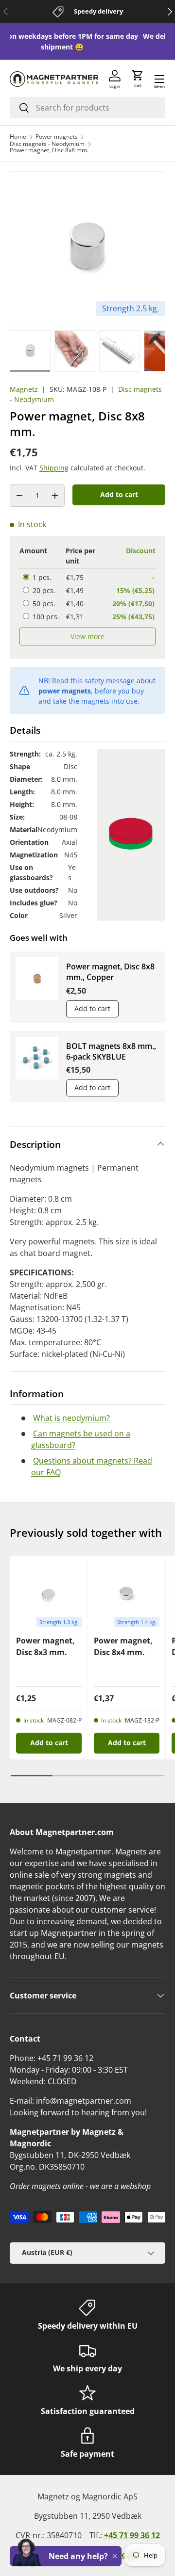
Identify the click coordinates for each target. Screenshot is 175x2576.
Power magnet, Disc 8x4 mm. (123, 1646)
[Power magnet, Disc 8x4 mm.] (127, 1594)
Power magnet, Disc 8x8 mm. (49, 150)
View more (87, 636)
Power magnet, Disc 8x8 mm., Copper (110, 972)
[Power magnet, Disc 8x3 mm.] (49, 1594)
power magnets (65, 691)
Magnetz (24, 389)
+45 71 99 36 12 (132, 2535)
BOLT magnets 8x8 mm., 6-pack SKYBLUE (111, 1051)
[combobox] (87, 108)
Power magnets (57, 137)
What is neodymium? (71, 1418)
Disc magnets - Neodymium (47, 144)
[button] (138, 79)
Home (18, 137)
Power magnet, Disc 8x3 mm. (45, 1646)
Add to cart (119, 494)
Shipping (54, 468)
